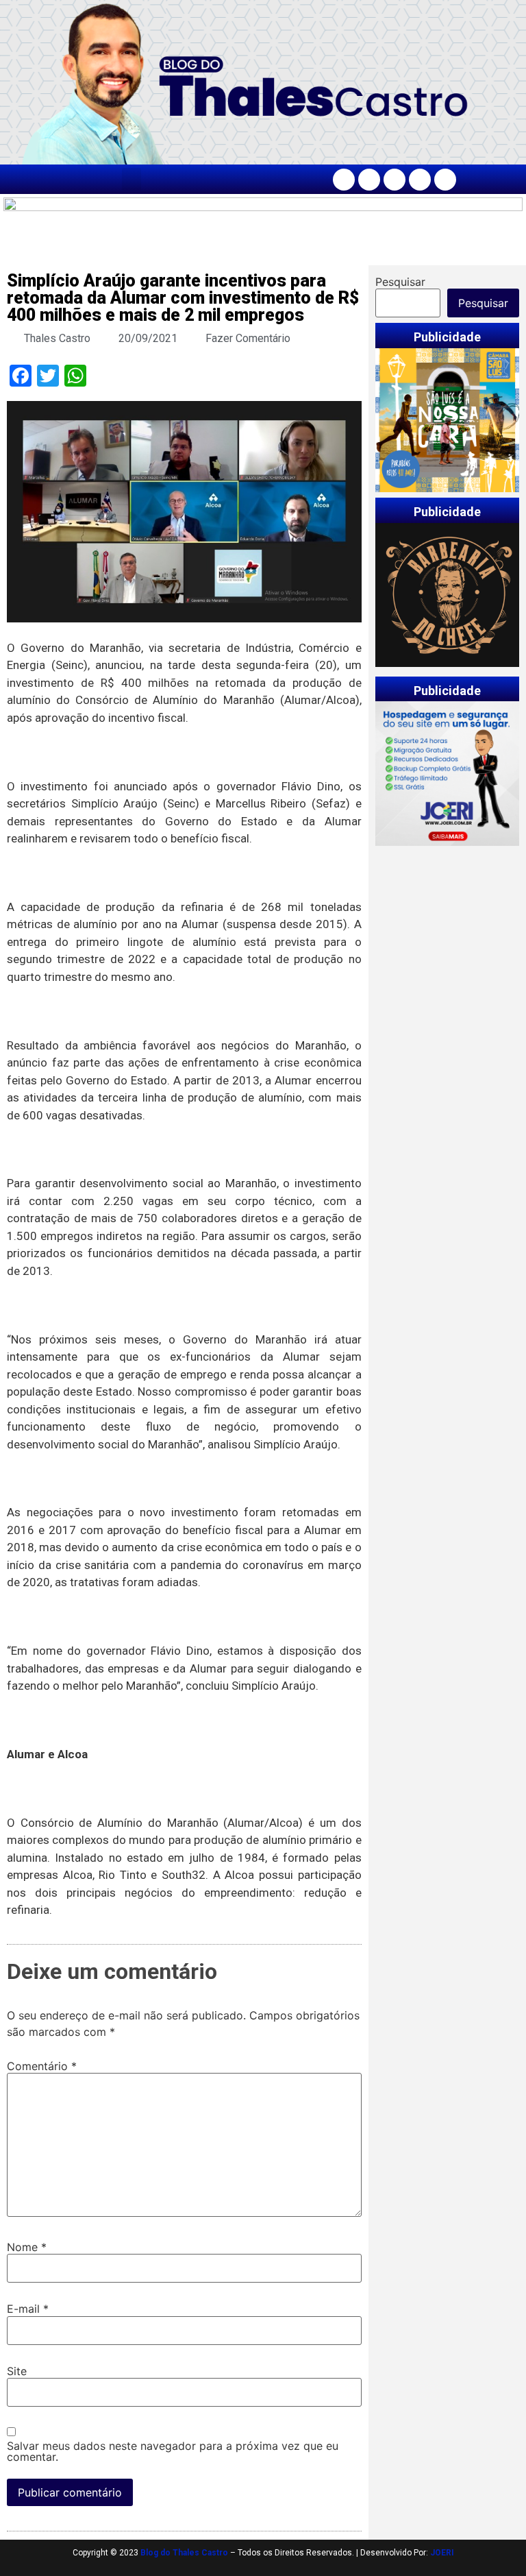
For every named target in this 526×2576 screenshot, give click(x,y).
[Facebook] (344, 180)
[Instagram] (369, 180)
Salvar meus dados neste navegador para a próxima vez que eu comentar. (173, 2451)
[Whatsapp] (445, 180)
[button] (131, 179)
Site (17, 2371)
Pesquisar (400, 282)
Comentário (42, 2066)
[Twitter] (394, 180)
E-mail (28, 2309)
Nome (27, 2247)
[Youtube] (420, 180)
